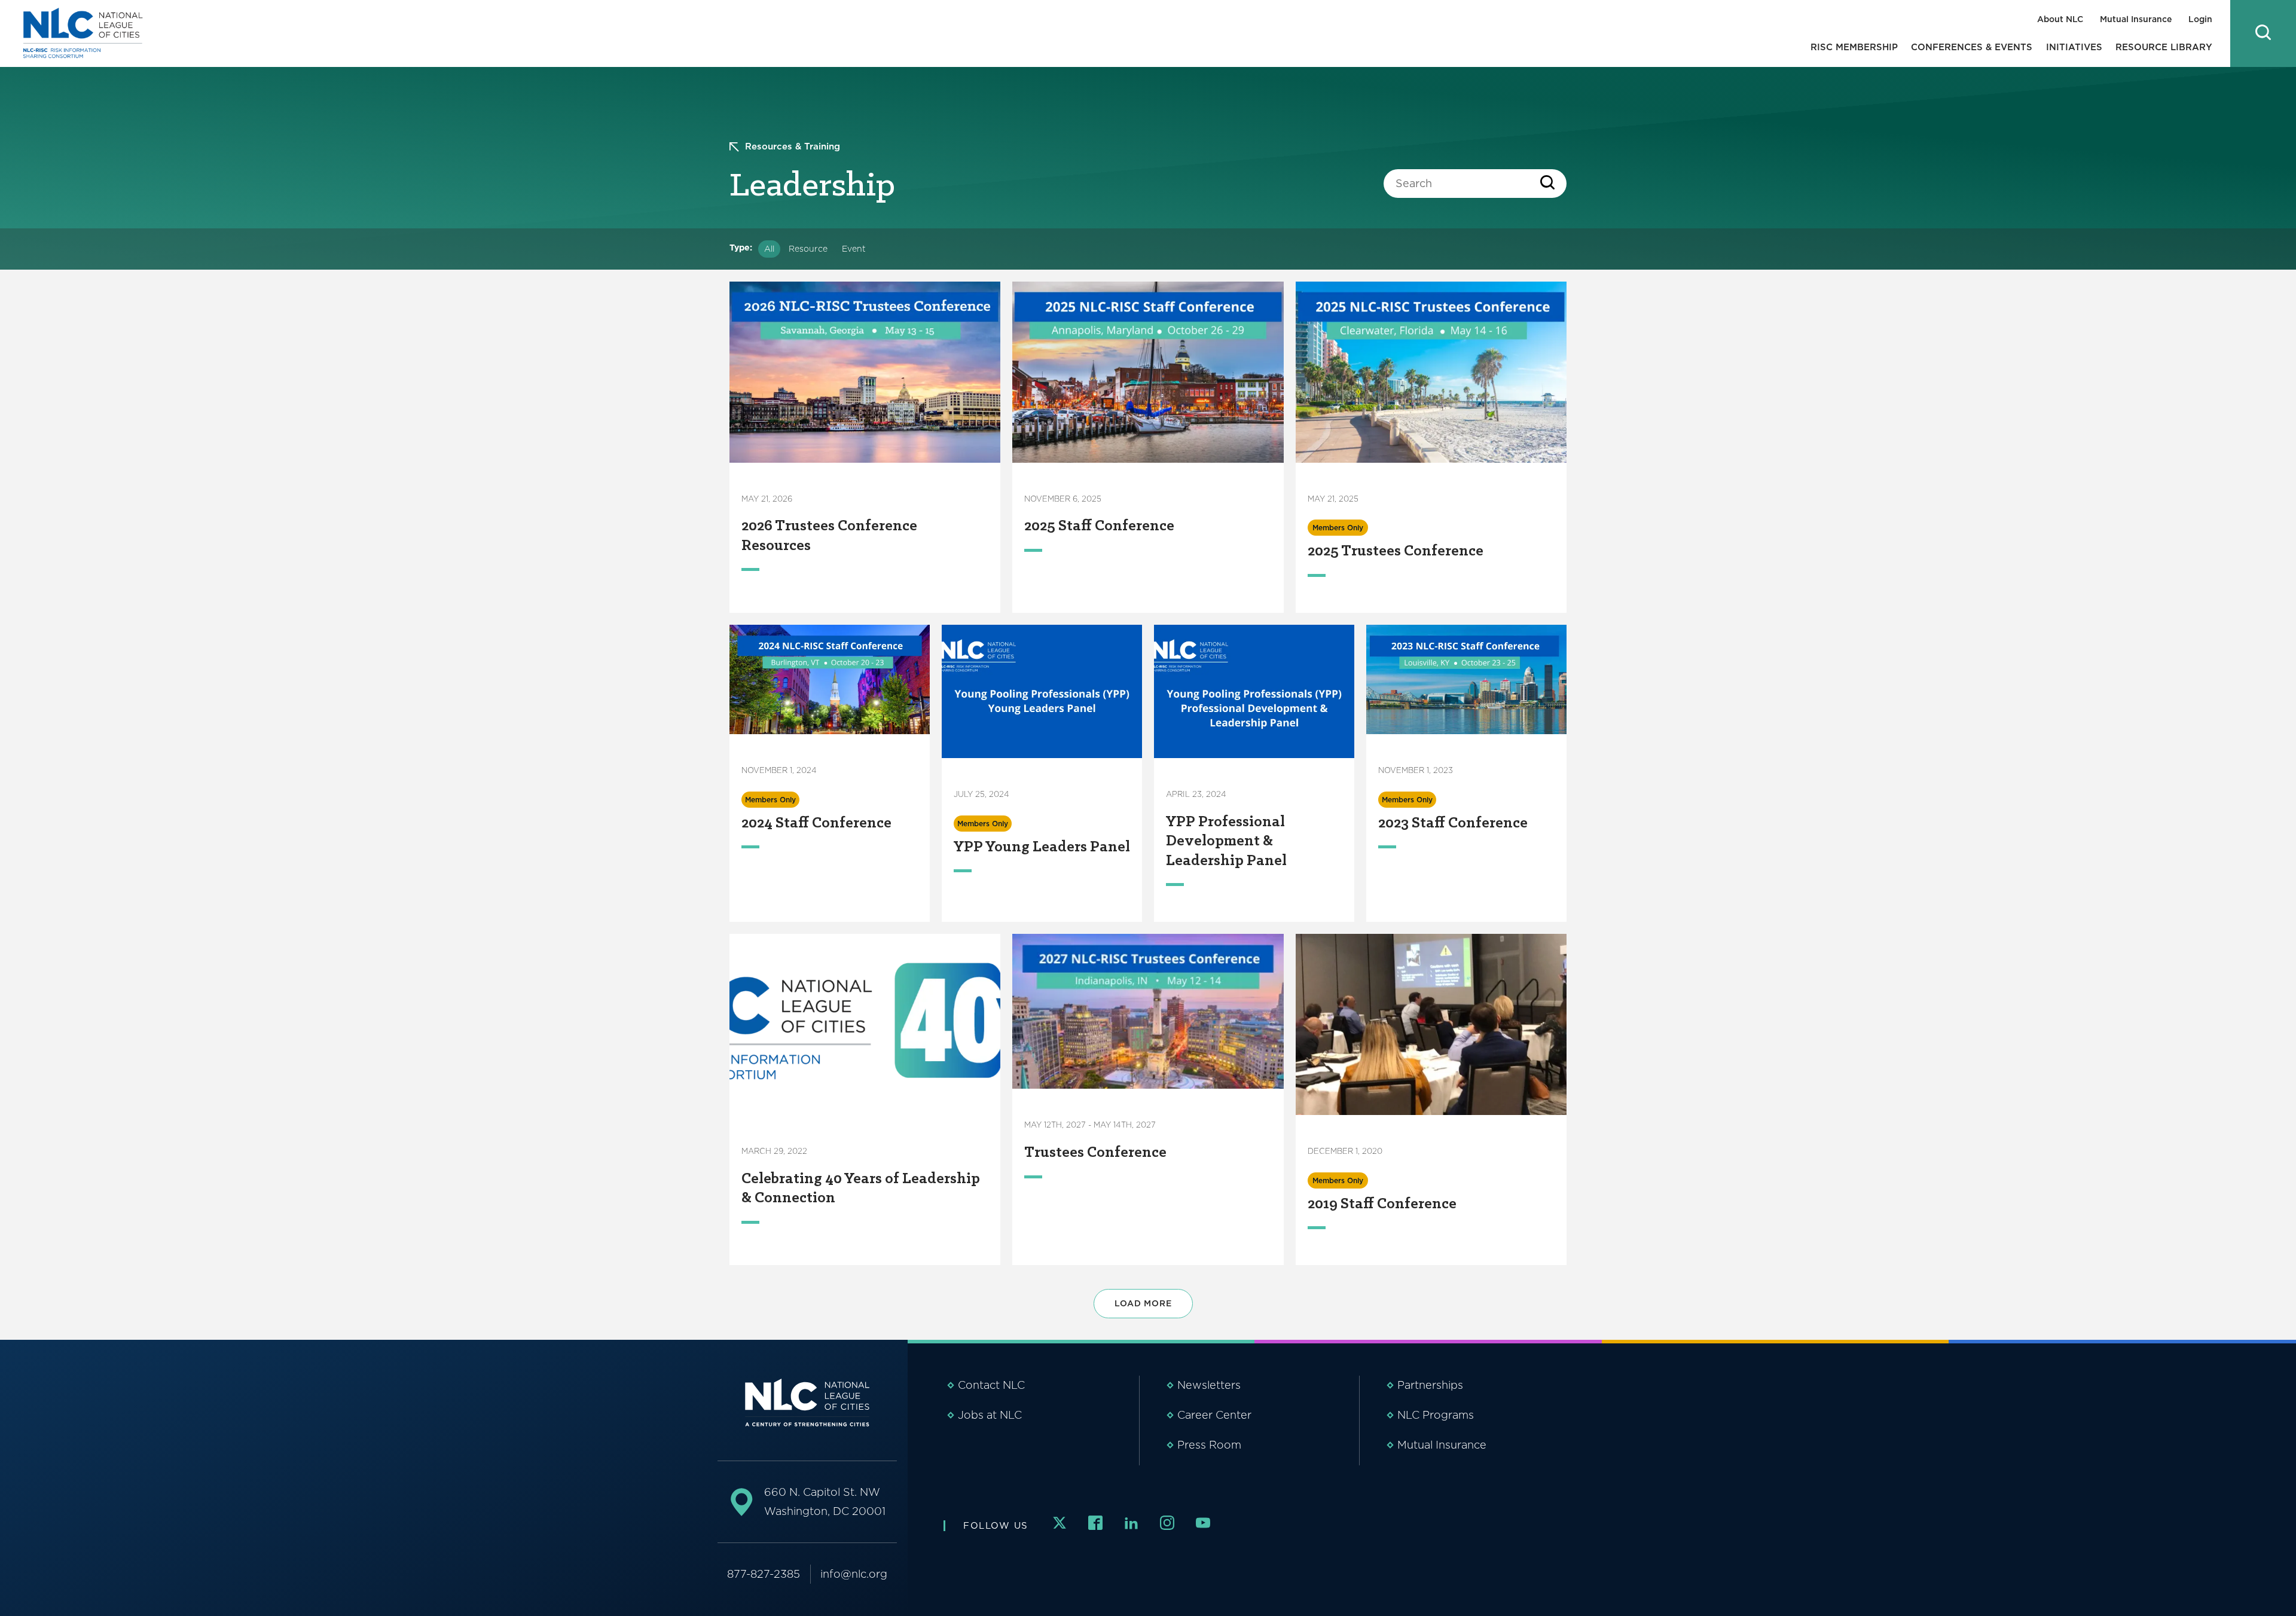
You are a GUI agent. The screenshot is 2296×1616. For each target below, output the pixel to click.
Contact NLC (991, 1385)
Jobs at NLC (990, 1415)
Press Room (1209, 1445)
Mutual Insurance (2136, 19)
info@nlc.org (854, 1574)
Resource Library (2164, 47)
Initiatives (2074, 47)
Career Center (1214, 1415)
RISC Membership (1854, 47)
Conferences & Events (1972, 47)
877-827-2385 (764, 1574)
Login (2200, 19)
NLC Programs (1436, 1415)
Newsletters (1209, 1385)
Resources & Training (793, 146)
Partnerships (1430, 1385)
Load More (1143, 1303)
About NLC (2060, 19)
